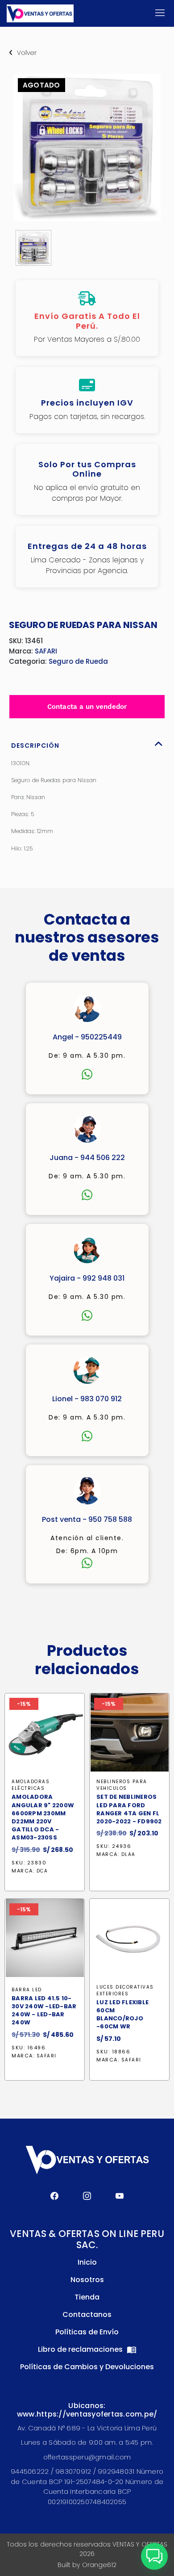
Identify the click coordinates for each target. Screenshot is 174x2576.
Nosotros (87, 2280)
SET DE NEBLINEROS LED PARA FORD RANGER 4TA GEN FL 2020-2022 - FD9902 (129, 1809)
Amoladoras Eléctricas (31, 1785)
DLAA (128, 1855)
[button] (154, 2556)
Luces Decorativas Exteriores (125, 1990)
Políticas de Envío (87, 2332)
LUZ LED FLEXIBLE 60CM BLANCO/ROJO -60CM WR (122, 2015)
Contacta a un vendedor (87, 707)
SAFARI (46, 651)
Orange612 (99, 2565)
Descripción (35, 746)
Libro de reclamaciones (81, 2349)
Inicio (87, 2262)
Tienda (87, 2297)
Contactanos (87, 2314)
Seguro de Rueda (78, 661)
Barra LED (27, 1990)
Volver (27, 53)
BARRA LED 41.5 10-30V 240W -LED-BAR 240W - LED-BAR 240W (44, 2011)
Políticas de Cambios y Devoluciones (87, 2367)
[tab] (87, 743)
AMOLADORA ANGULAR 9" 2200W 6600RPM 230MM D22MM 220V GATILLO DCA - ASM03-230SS (43, 1817)
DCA (42, 1871)
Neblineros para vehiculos (122, 1785)
